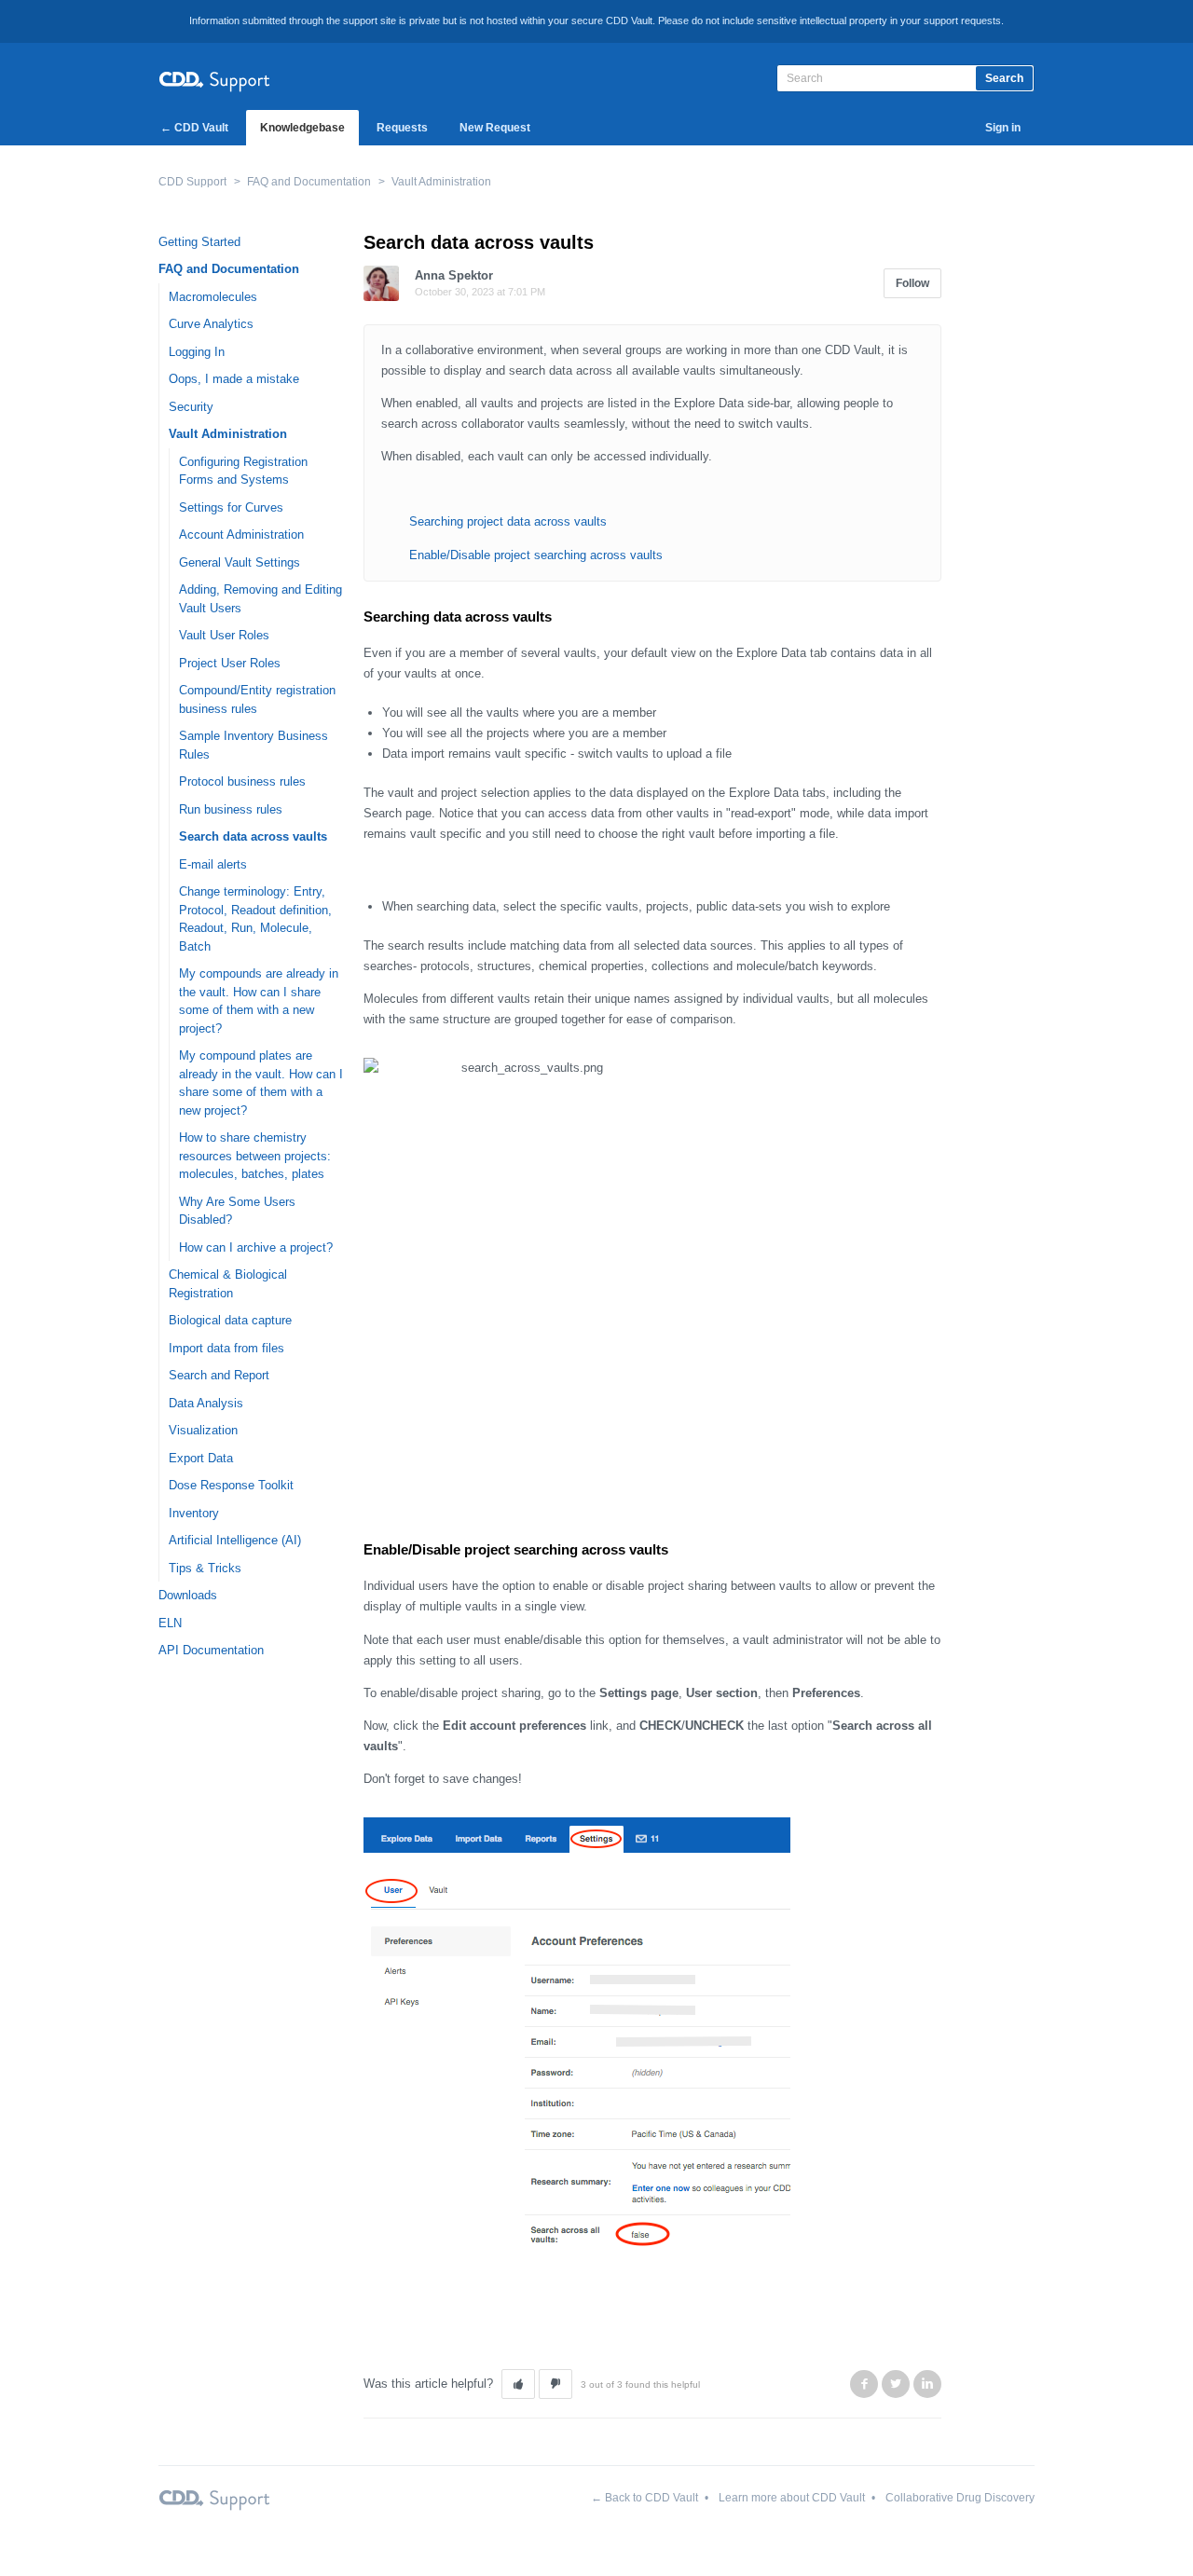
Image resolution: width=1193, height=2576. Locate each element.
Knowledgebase (302, 128)
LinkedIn (927, 2384)
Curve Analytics (211, 324)
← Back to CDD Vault (644, 2498)
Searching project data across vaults (508, 521)
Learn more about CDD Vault (792, 2498)
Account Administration (241, 534)
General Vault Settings (240, 562)
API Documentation (211, 1650)
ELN (170, 1623)
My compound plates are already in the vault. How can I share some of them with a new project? (261, 1083)
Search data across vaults (253, 836)
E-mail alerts (213, 864)
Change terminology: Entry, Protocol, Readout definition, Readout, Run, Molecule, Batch (255, 919)
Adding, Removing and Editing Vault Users (261, 599)
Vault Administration (441, 182)
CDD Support (192, 182)
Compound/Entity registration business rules (257, 699)
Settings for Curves (231, 507)
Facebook (864, 2384)
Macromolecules (213, 297)
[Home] (214, 79)
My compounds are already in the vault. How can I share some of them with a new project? (259, 1001)
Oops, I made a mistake (234, 379)
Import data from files (226, 1348)
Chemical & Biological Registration (228, 1284)
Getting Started (199, 242)
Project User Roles (230, 663)
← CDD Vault (194, 128)
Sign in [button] (1003, 128)
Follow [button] (912, 283)
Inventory (194, 1513)
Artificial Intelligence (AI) (235, 1540)
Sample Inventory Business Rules (254, 745)
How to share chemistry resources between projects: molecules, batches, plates (255, 1156)
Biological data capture (230, 1320)
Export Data (201, 1458)
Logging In (197, 352)
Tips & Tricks (205, 1568)
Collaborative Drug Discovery (960, 2498)
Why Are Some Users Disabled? (237, 1211)
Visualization (203, 1430)
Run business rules (231, 809)
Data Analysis (206, 1403)
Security (191, 407)
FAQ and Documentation (309, 182)
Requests (402, 128)
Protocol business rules (242, 781)
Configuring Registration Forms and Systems (243, 471)
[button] (518, 2384)
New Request (495, 128)
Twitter (896, 2384)
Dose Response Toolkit (231, 1485)
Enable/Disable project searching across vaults (536, 555)
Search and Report (219, 1375)
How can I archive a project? (256, 1247)
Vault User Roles (224, 635)
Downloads (188, 1595)
